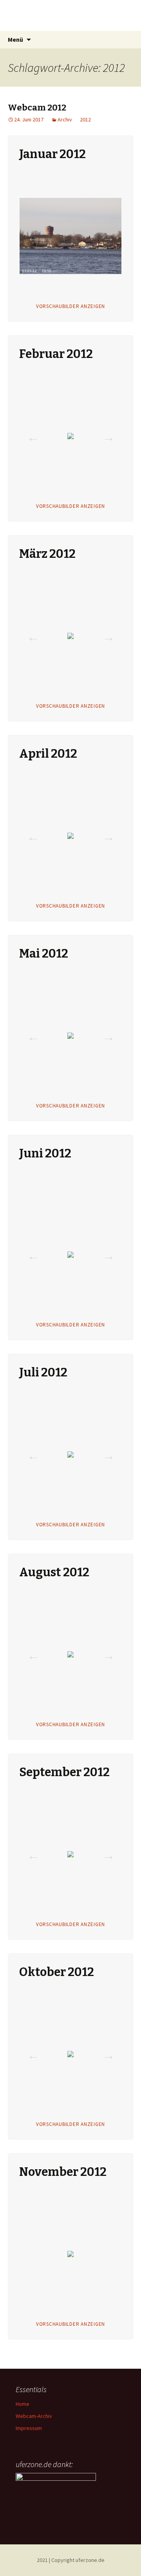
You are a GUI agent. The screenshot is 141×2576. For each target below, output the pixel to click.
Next (106, 235)
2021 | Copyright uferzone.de (71, 2560)
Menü (15, 39)
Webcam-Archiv (34, 2416)
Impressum (29, 2428)
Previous (31, 235)
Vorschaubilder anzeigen (70, 306)
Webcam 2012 (37, 108)
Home (23, 2404)
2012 (85, 119)
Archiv (65, 119)
